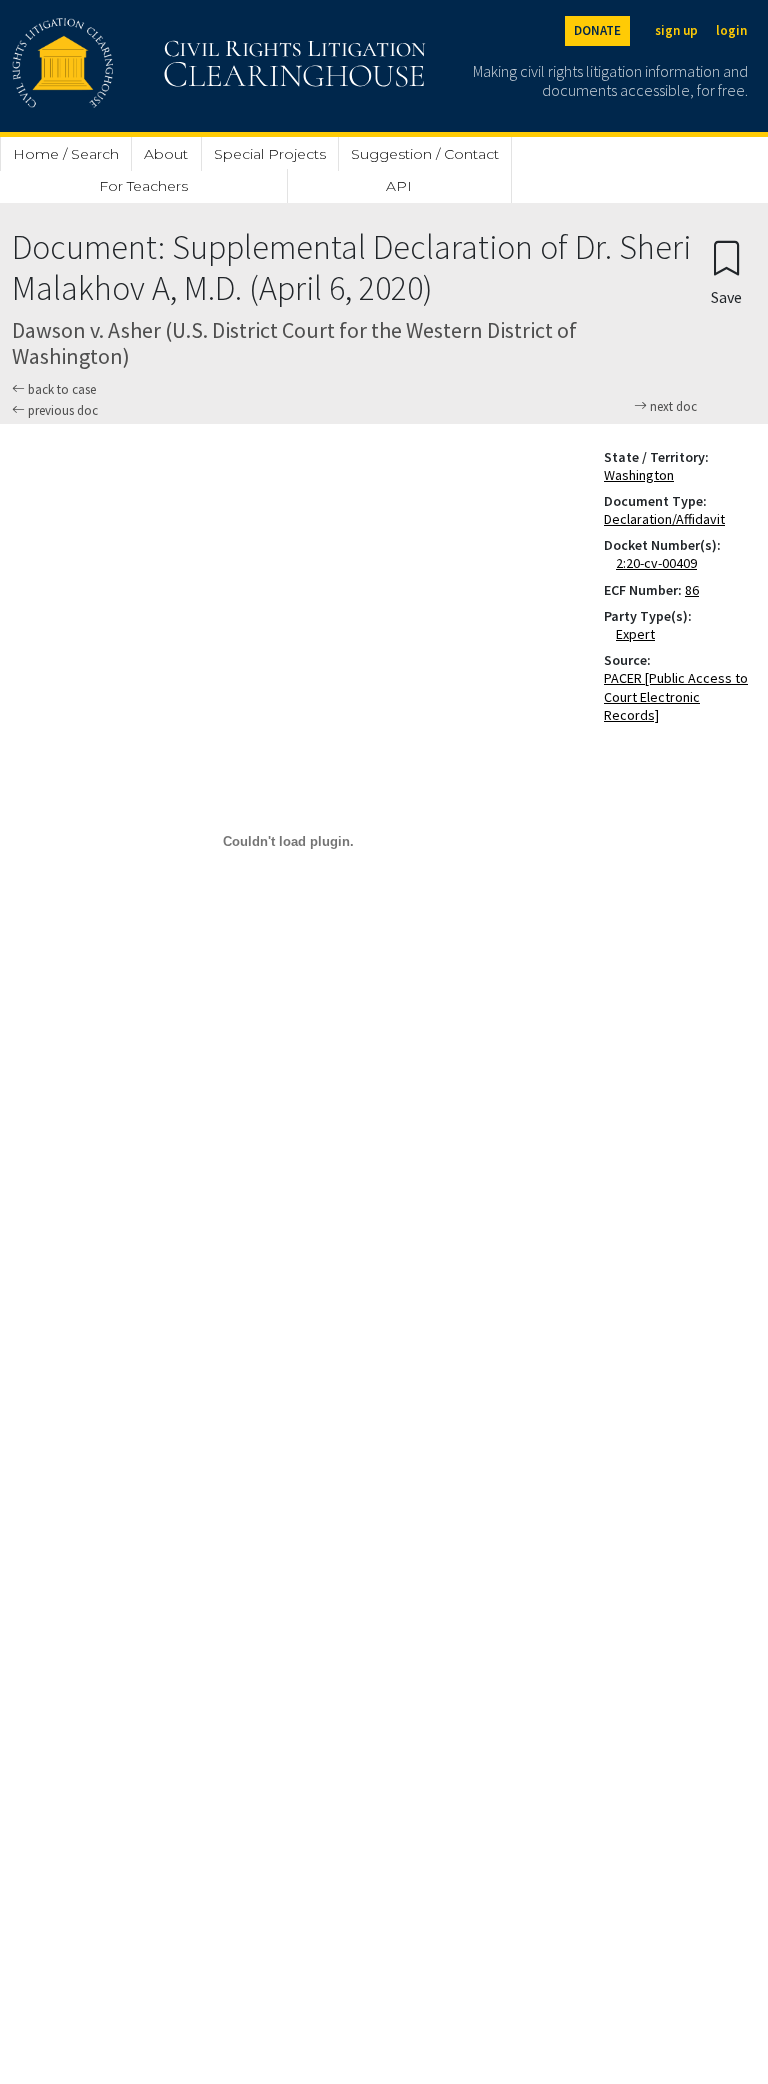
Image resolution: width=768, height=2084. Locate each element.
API (399, 186)
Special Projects (270, 154)
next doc (672, 407)
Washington (639, 475)
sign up (676, 30)
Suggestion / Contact (425, 154)
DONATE (597, 30)
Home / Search (66, 154)
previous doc (61, 410)
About (166, 154)
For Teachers (143, 186)
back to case (60, 389)
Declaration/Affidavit (664, 519)
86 (692, 590)
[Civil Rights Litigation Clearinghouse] (162, 66)
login (731, 30)
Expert (639, 634)
